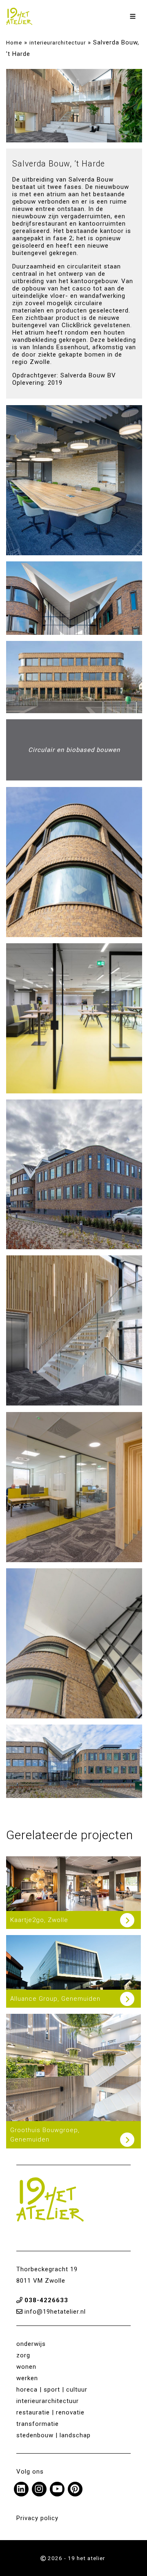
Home (14, 42)
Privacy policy (37, 2518)
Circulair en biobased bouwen (74, 750)
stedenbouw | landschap (53, 2435)
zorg (23, 2355)
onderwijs (31, 2344)
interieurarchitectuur (58, 42)
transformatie (38, 2424)
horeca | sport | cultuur (52, 2390)
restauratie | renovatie (50, 2412)
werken (27, 2378)
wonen (26, 2367)
